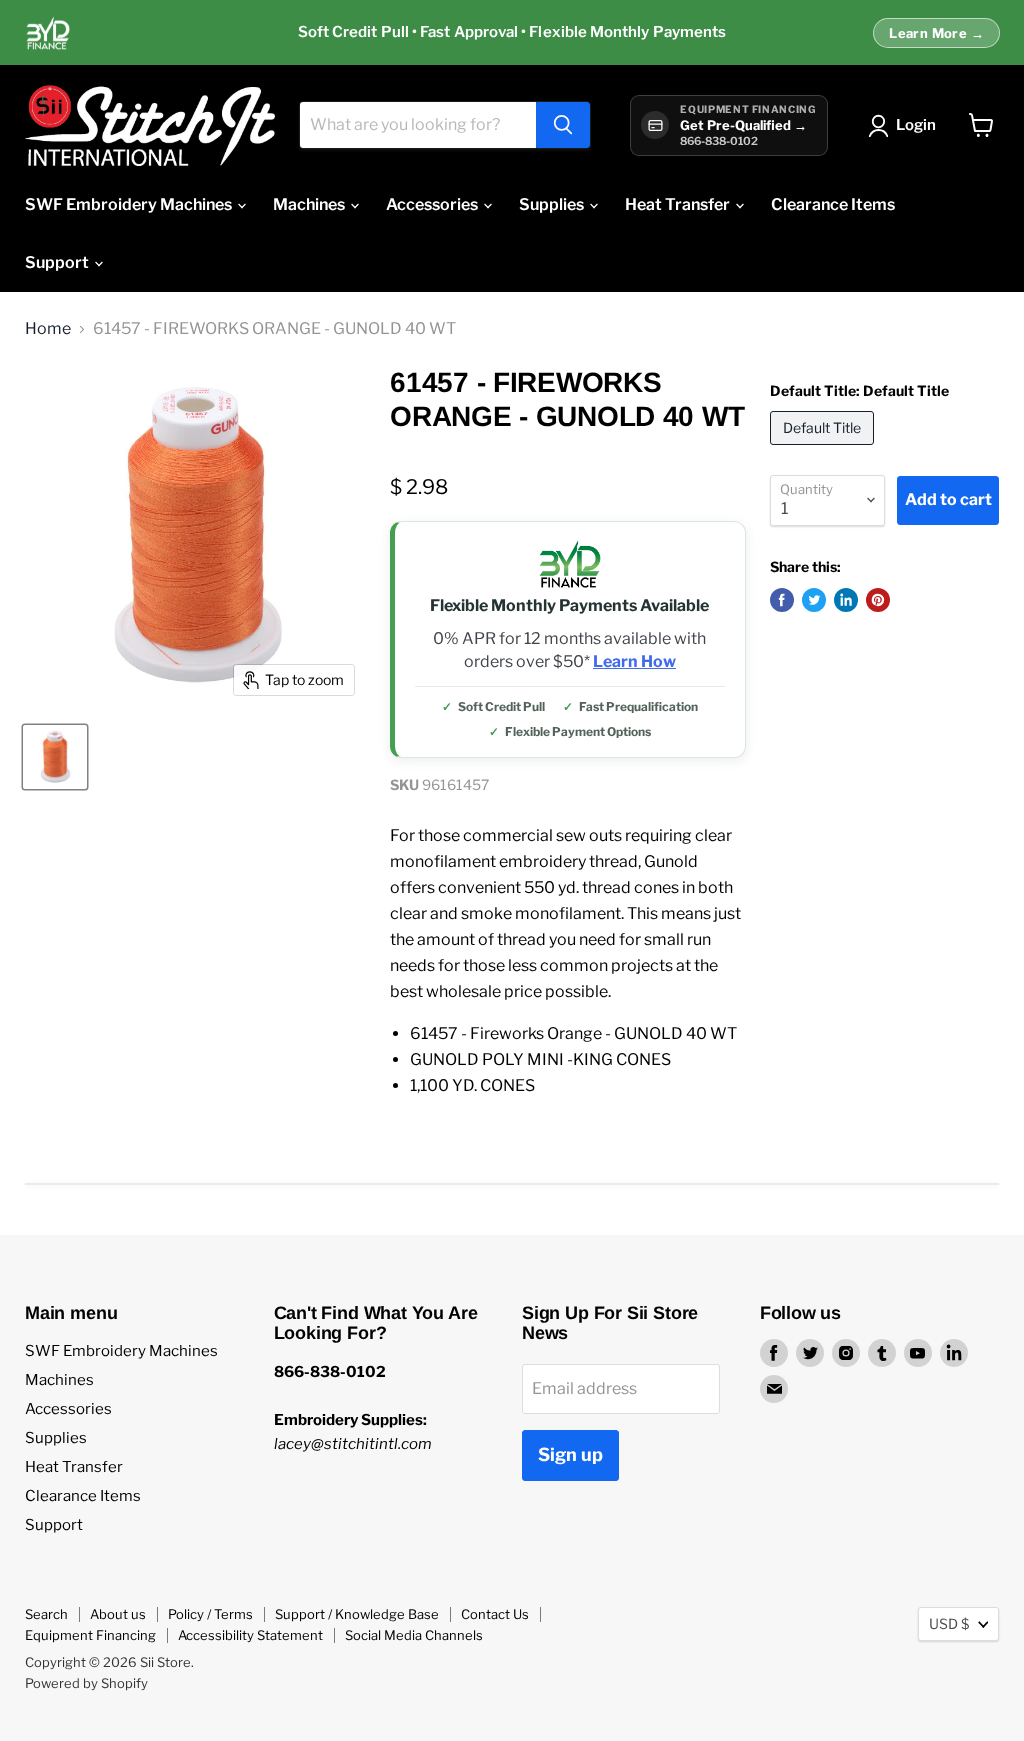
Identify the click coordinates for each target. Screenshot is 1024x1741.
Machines (310, 204)
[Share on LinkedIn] (846, 600)
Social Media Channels (414, 1635)
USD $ (949, 1623)
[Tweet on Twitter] (814, 600)
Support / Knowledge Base (357, 1614)
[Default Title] (824, 449)
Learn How (634, 662)
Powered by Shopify (86, 1683)
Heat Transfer (679, 204)
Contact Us (495, 1614)
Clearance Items (833, 204)
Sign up (570, 1454)
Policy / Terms (210, 1614)
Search (46, 1614)
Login (916, 125)
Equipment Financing (90, 1635)
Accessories (433, 204)
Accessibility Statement (250, 1635)
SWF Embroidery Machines (130, 204)
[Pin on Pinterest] (878, 600)
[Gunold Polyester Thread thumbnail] (55, 757)
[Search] (563, 125)
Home (48, 329)
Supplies (553, 204)
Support (58, 262)
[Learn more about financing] (512, 33)
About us (118, 1614)
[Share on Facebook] (782, 600)
